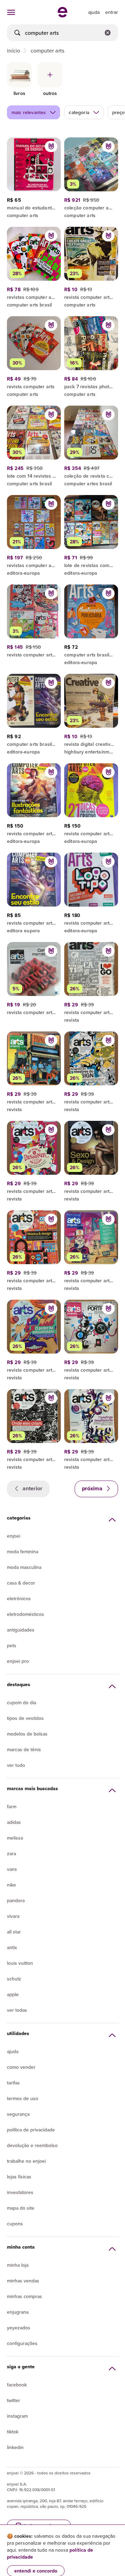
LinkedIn (15, 2447)
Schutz (14, 1979)
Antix (12, 1947)
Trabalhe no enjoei (26, 2161)
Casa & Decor (21, 1583)
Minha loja (18, 2265)
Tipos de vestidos (25, 1718)
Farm (12, 1807)
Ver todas (17, 2010)
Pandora (16, 1900)
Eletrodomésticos (26, 1614)
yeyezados (19, 2328)
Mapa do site (21, 2208)
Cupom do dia (22, 1702)
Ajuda (13, 2051)
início (14, 50)
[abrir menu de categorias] (11, 12)
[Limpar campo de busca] (108, 33)
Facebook (17, 2385)
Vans (12, 1869)
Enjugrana (18, 2312)
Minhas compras (24, 2296)
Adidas (14, 1822)
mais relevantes (29, 112)
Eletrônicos (19, 1598)
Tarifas (13, 2083)
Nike (11, 1885)
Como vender (21, 2067)
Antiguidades (21, 1630)
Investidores (20, 2192)
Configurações (22, 2343)
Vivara (13, 1916)
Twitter (14, 2400)
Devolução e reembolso (32, 2145)
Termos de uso (23, 2098)
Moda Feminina (23, 1552)
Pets (12, 1645)
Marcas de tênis (24, 1749)
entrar (112, 12)
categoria (79, 112)
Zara (11, 1853)
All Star (14, 1932)
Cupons (15, 2224)
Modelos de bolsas (27, 1734)
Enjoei (14, 1536)
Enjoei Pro (18, 1661)
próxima (93, 1488)
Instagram (17, 2416)
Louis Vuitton (20, 1963)
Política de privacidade (31, 2130)
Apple (13, 1994)
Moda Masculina (24, 1567)
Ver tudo (16, 1765)
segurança (18, 2114)
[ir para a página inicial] (62, 15)
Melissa (15, 1838)
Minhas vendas (23, 2281)
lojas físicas (19, 2177)
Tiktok (13, 2432)
